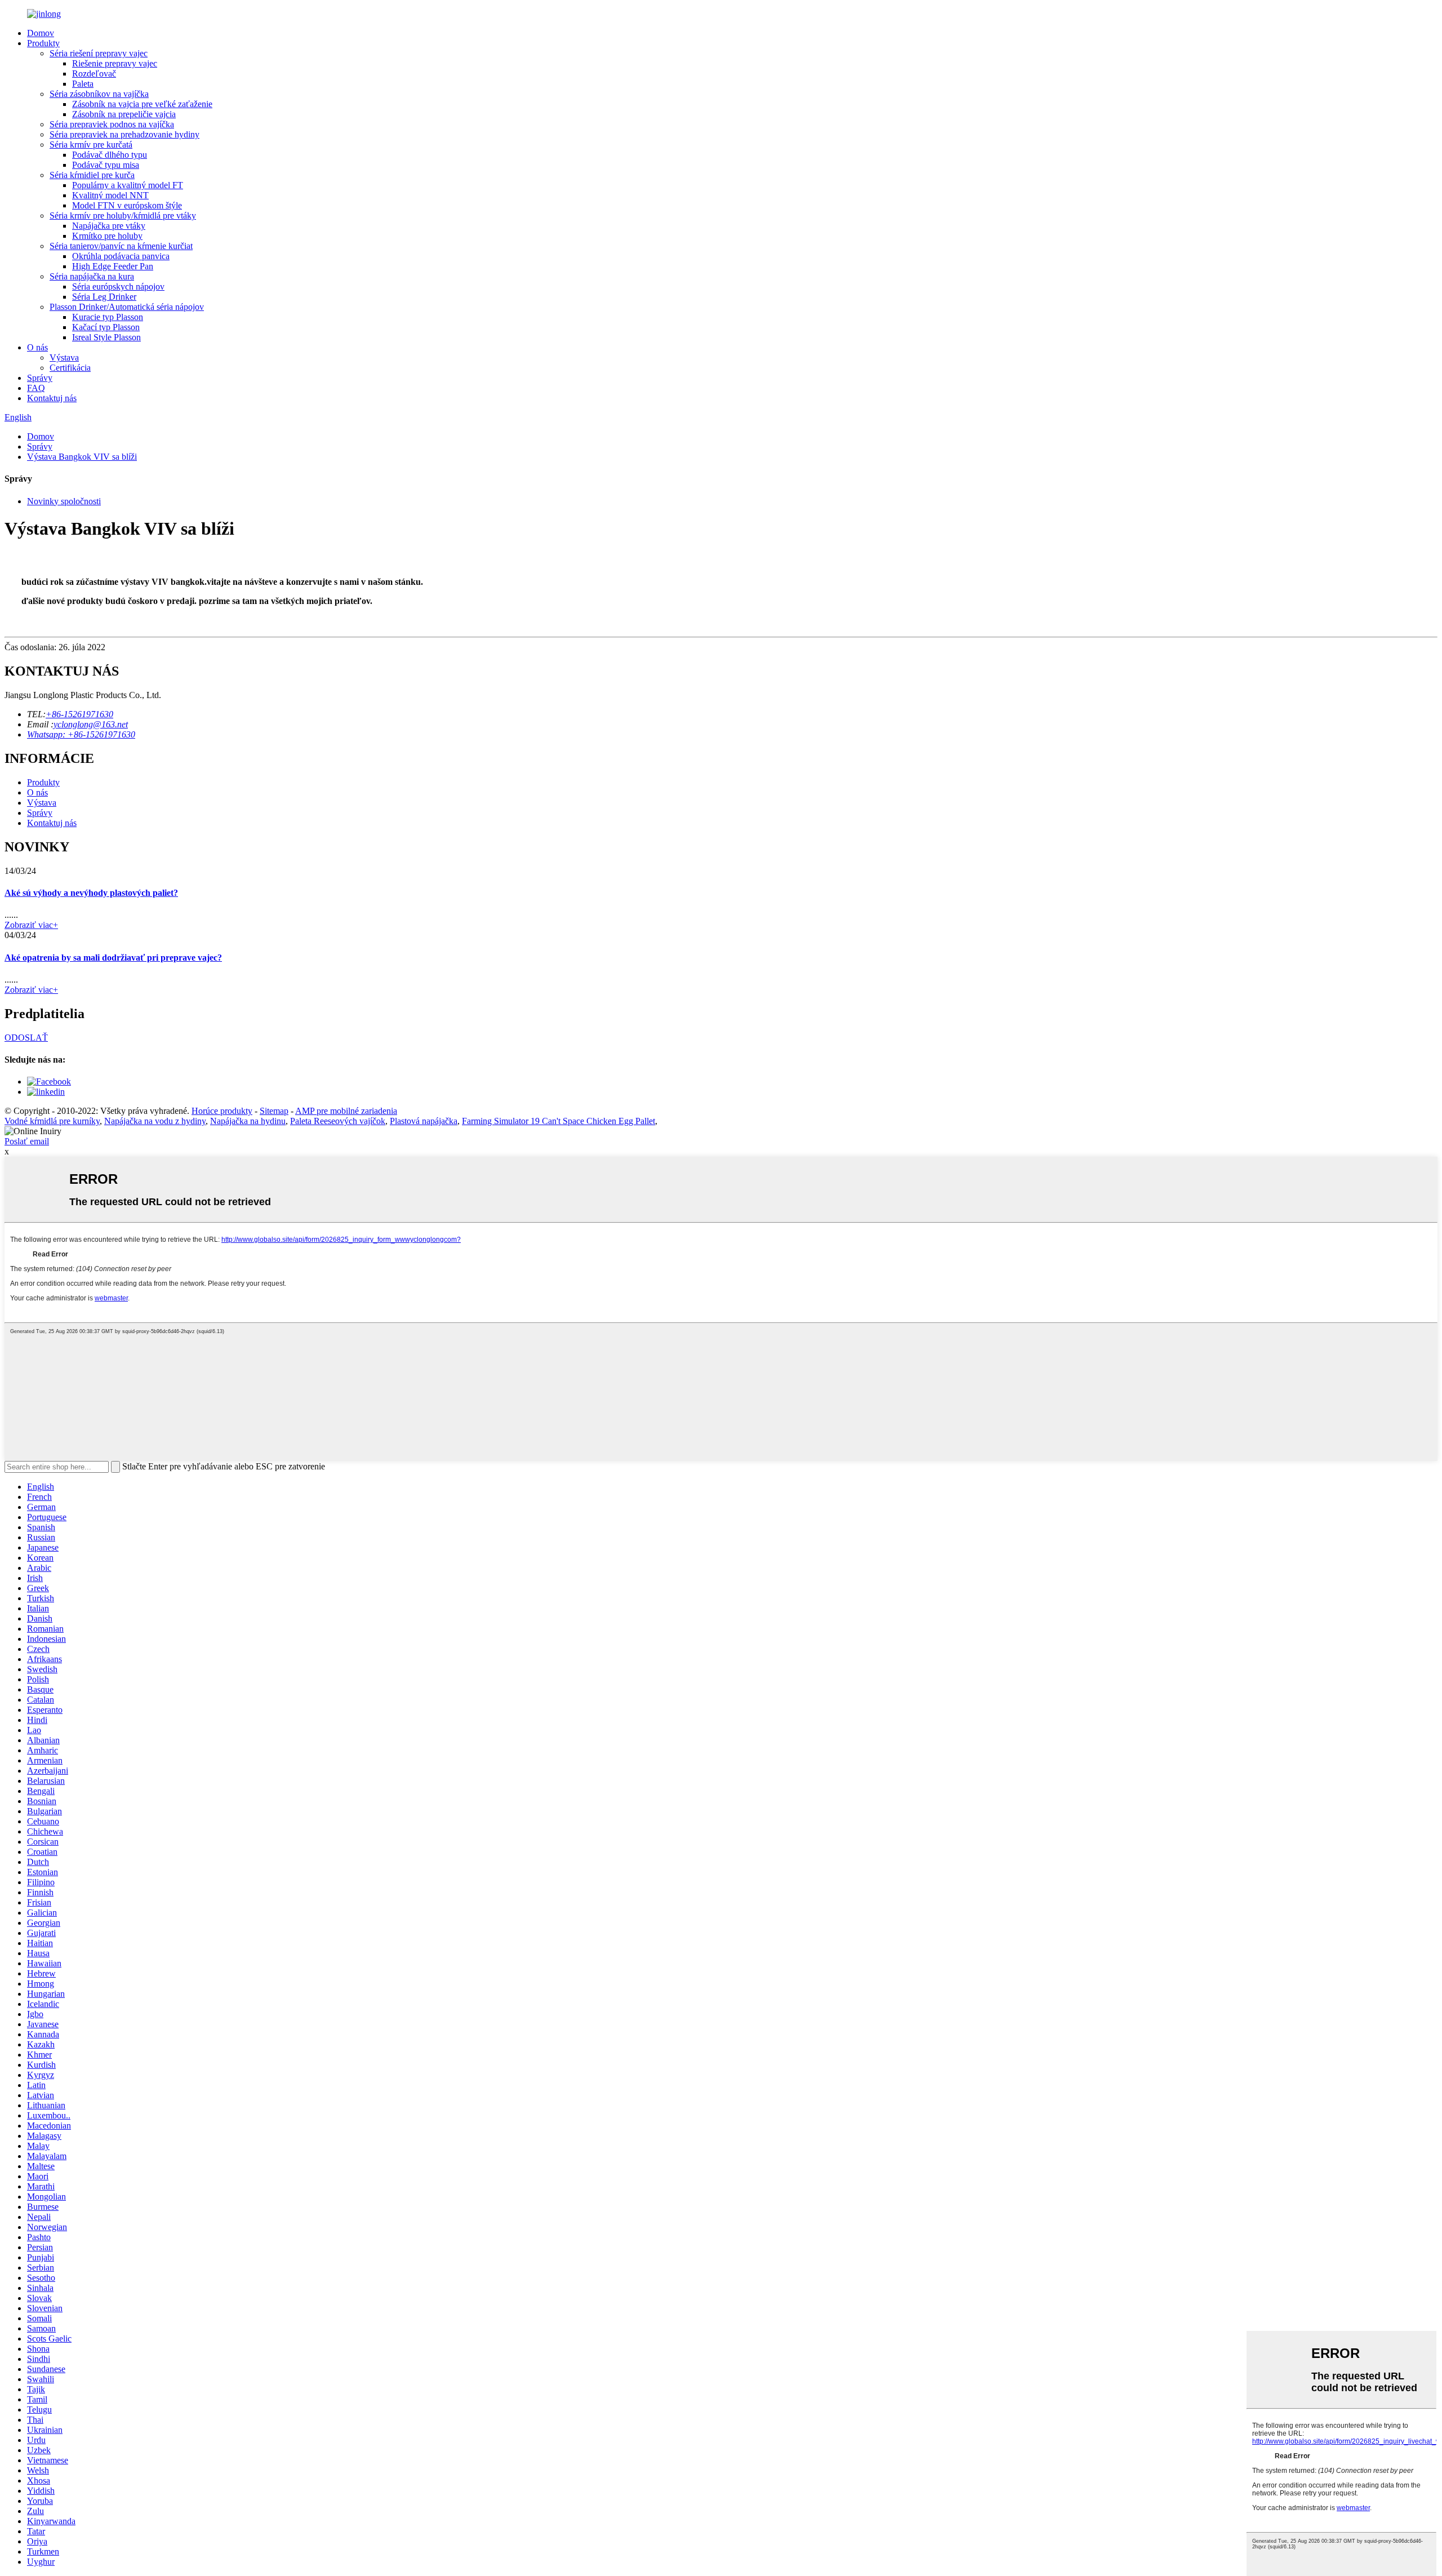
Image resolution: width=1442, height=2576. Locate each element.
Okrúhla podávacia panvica (121, 256)
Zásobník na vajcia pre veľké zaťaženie (142, 104)
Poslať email (27, 1141)
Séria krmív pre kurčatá (91, 145)
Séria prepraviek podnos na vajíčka (112, 124)
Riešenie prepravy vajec (115, 63)
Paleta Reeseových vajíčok (338, 1121)
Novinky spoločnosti (64, 501)
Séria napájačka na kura (92, 276)
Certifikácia (70, 368)
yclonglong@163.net (91, 724)
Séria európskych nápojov (118, 287)
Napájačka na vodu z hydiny (155, 1121)
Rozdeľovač (94, 74)
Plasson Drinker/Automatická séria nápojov (127, 307)
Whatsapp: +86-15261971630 (81, 734)
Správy (40, 378)
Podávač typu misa (106, 165)
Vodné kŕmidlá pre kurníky (52, 1121)
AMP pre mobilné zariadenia (346, 1111)
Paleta (83, 84)
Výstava (64, 357)
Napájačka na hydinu (248, 1121)
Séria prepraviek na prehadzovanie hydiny (124, 134)
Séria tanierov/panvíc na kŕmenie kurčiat (121, 246)
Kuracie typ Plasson (108, 317)
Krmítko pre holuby (107, 236)
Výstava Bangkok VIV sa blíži (82, 457)
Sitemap (274, 1111)
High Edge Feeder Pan (113, 266)
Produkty (43, 43)
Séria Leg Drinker (104, 297)
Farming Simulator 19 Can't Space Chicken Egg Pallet (558, 1121)
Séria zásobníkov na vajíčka (99, 94)
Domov (41, 33)
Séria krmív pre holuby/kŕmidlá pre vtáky (123, 216)
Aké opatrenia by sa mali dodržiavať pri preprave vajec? (113, 958)
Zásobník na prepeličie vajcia (124, 114)
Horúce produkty (222, 1111)
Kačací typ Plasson (106, 327)
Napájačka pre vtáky (109, 226)
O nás (37, 347)
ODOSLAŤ (26, 1038)
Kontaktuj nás (52, 398)
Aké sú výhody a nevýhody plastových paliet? (91, 893)
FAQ (36, 388)
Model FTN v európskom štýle (127, 205)
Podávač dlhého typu (110, 155)
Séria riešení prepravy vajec (99, 53)
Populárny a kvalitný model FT (128, 185)
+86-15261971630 (79, 714)
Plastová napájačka (424, 1121)
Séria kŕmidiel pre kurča (92, 175)
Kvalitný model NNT (110, 195)
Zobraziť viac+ (31, 925)
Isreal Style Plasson (106, 337)
